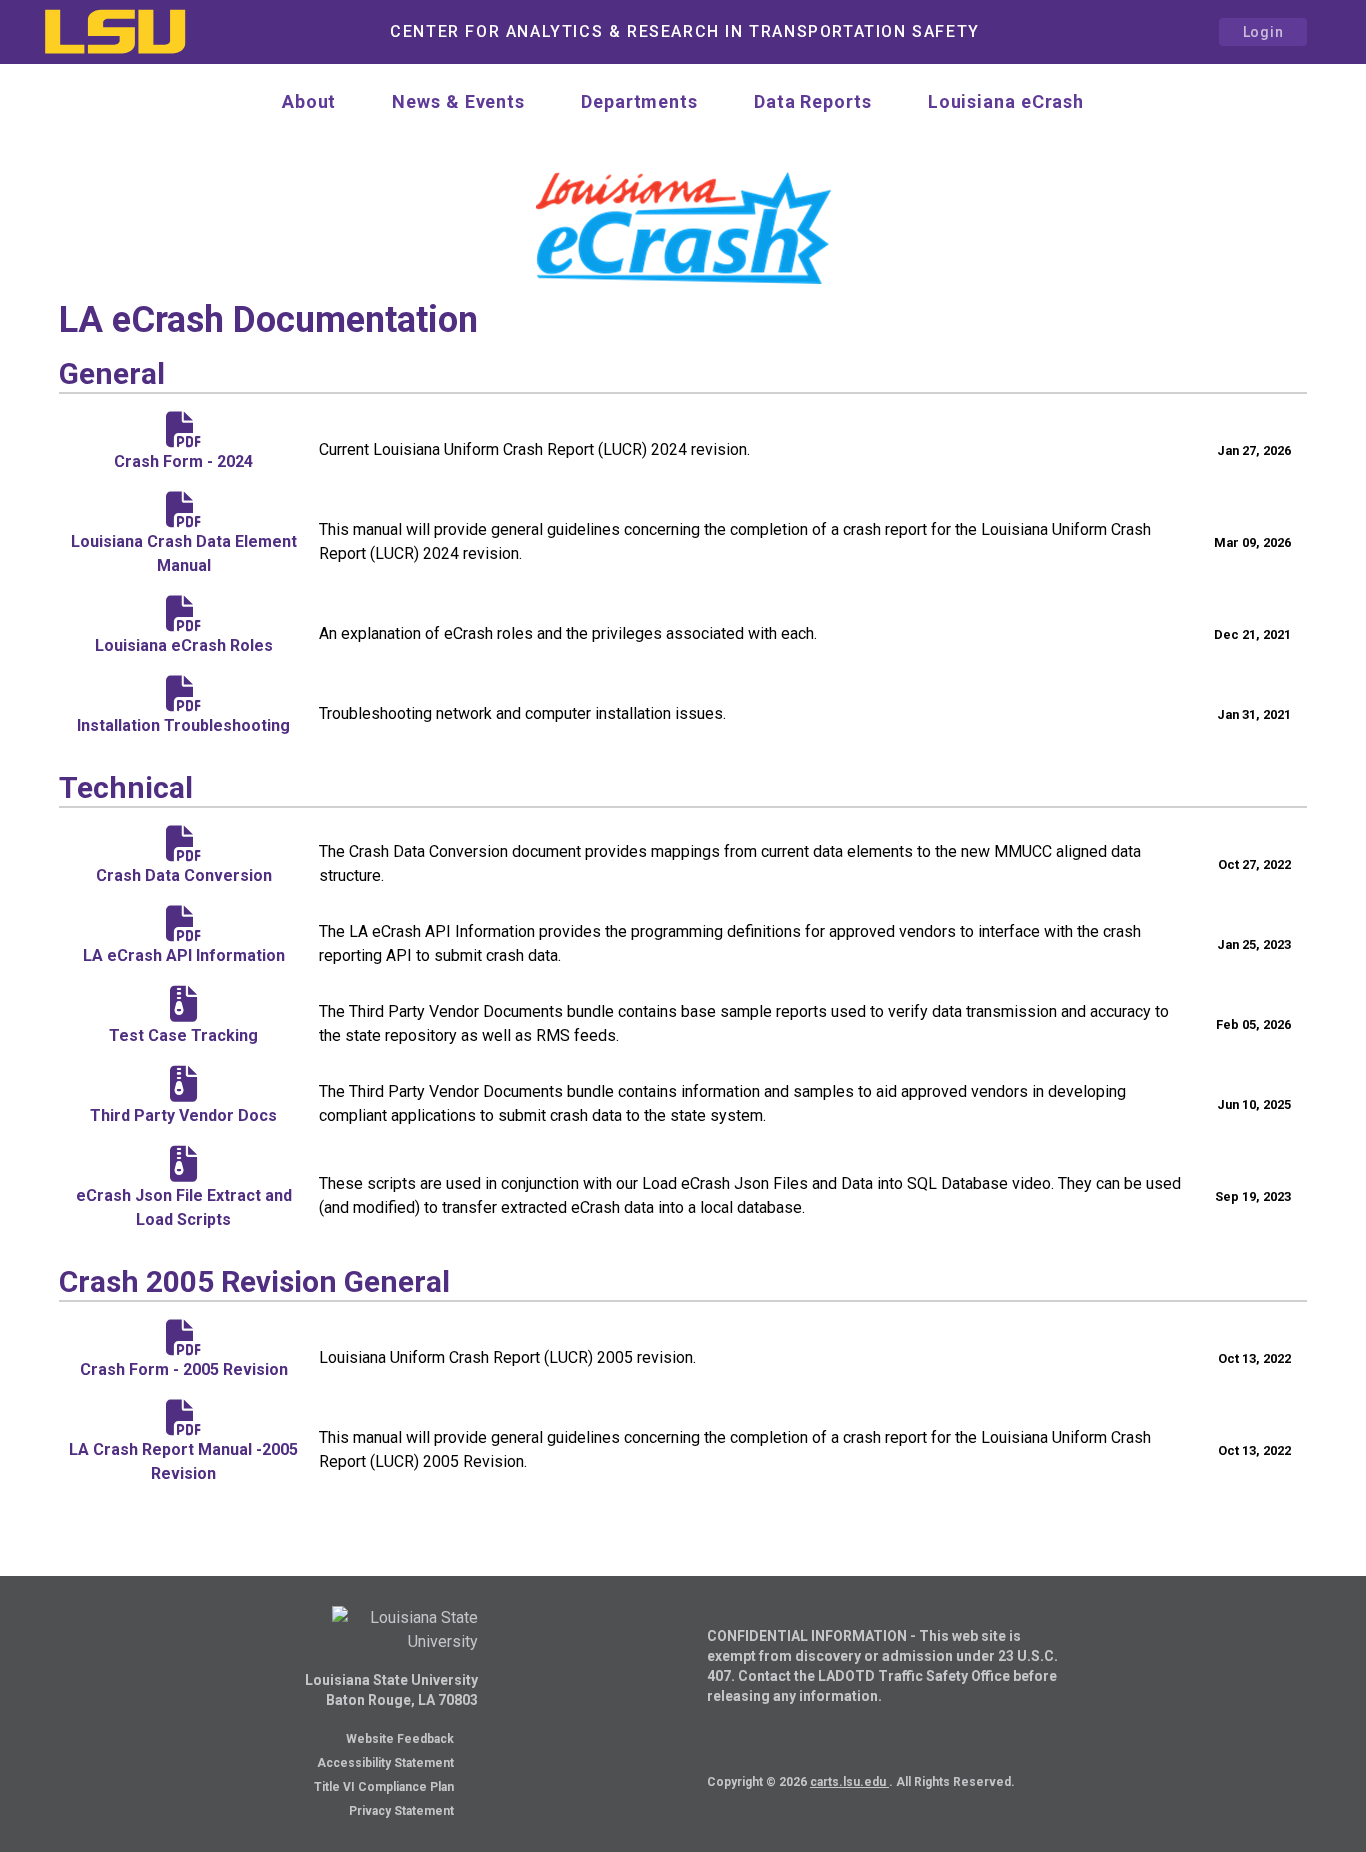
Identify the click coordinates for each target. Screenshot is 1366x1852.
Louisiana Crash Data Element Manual (184, 553)
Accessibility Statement (385, 1763)
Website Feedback (400, 1739)
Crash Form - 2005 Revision (184, 1369)
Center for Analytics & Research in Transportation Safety (685, 31)
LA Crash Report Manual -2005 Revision (183, 1461)
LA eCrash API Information (184, 955)
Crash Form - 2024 (183, 461)
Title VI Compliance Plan (384, 1787)
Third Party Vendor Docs (183, 1115)
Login (1263, 32)
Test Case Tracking (183, 1035)
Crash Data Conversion (184, 875)
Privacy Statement (401, 1811)
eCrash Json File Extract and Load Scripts (184, 1207)
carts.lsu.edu (849, 1782)
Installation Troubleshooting (183, 725)
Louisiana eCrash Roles (184, 645)
